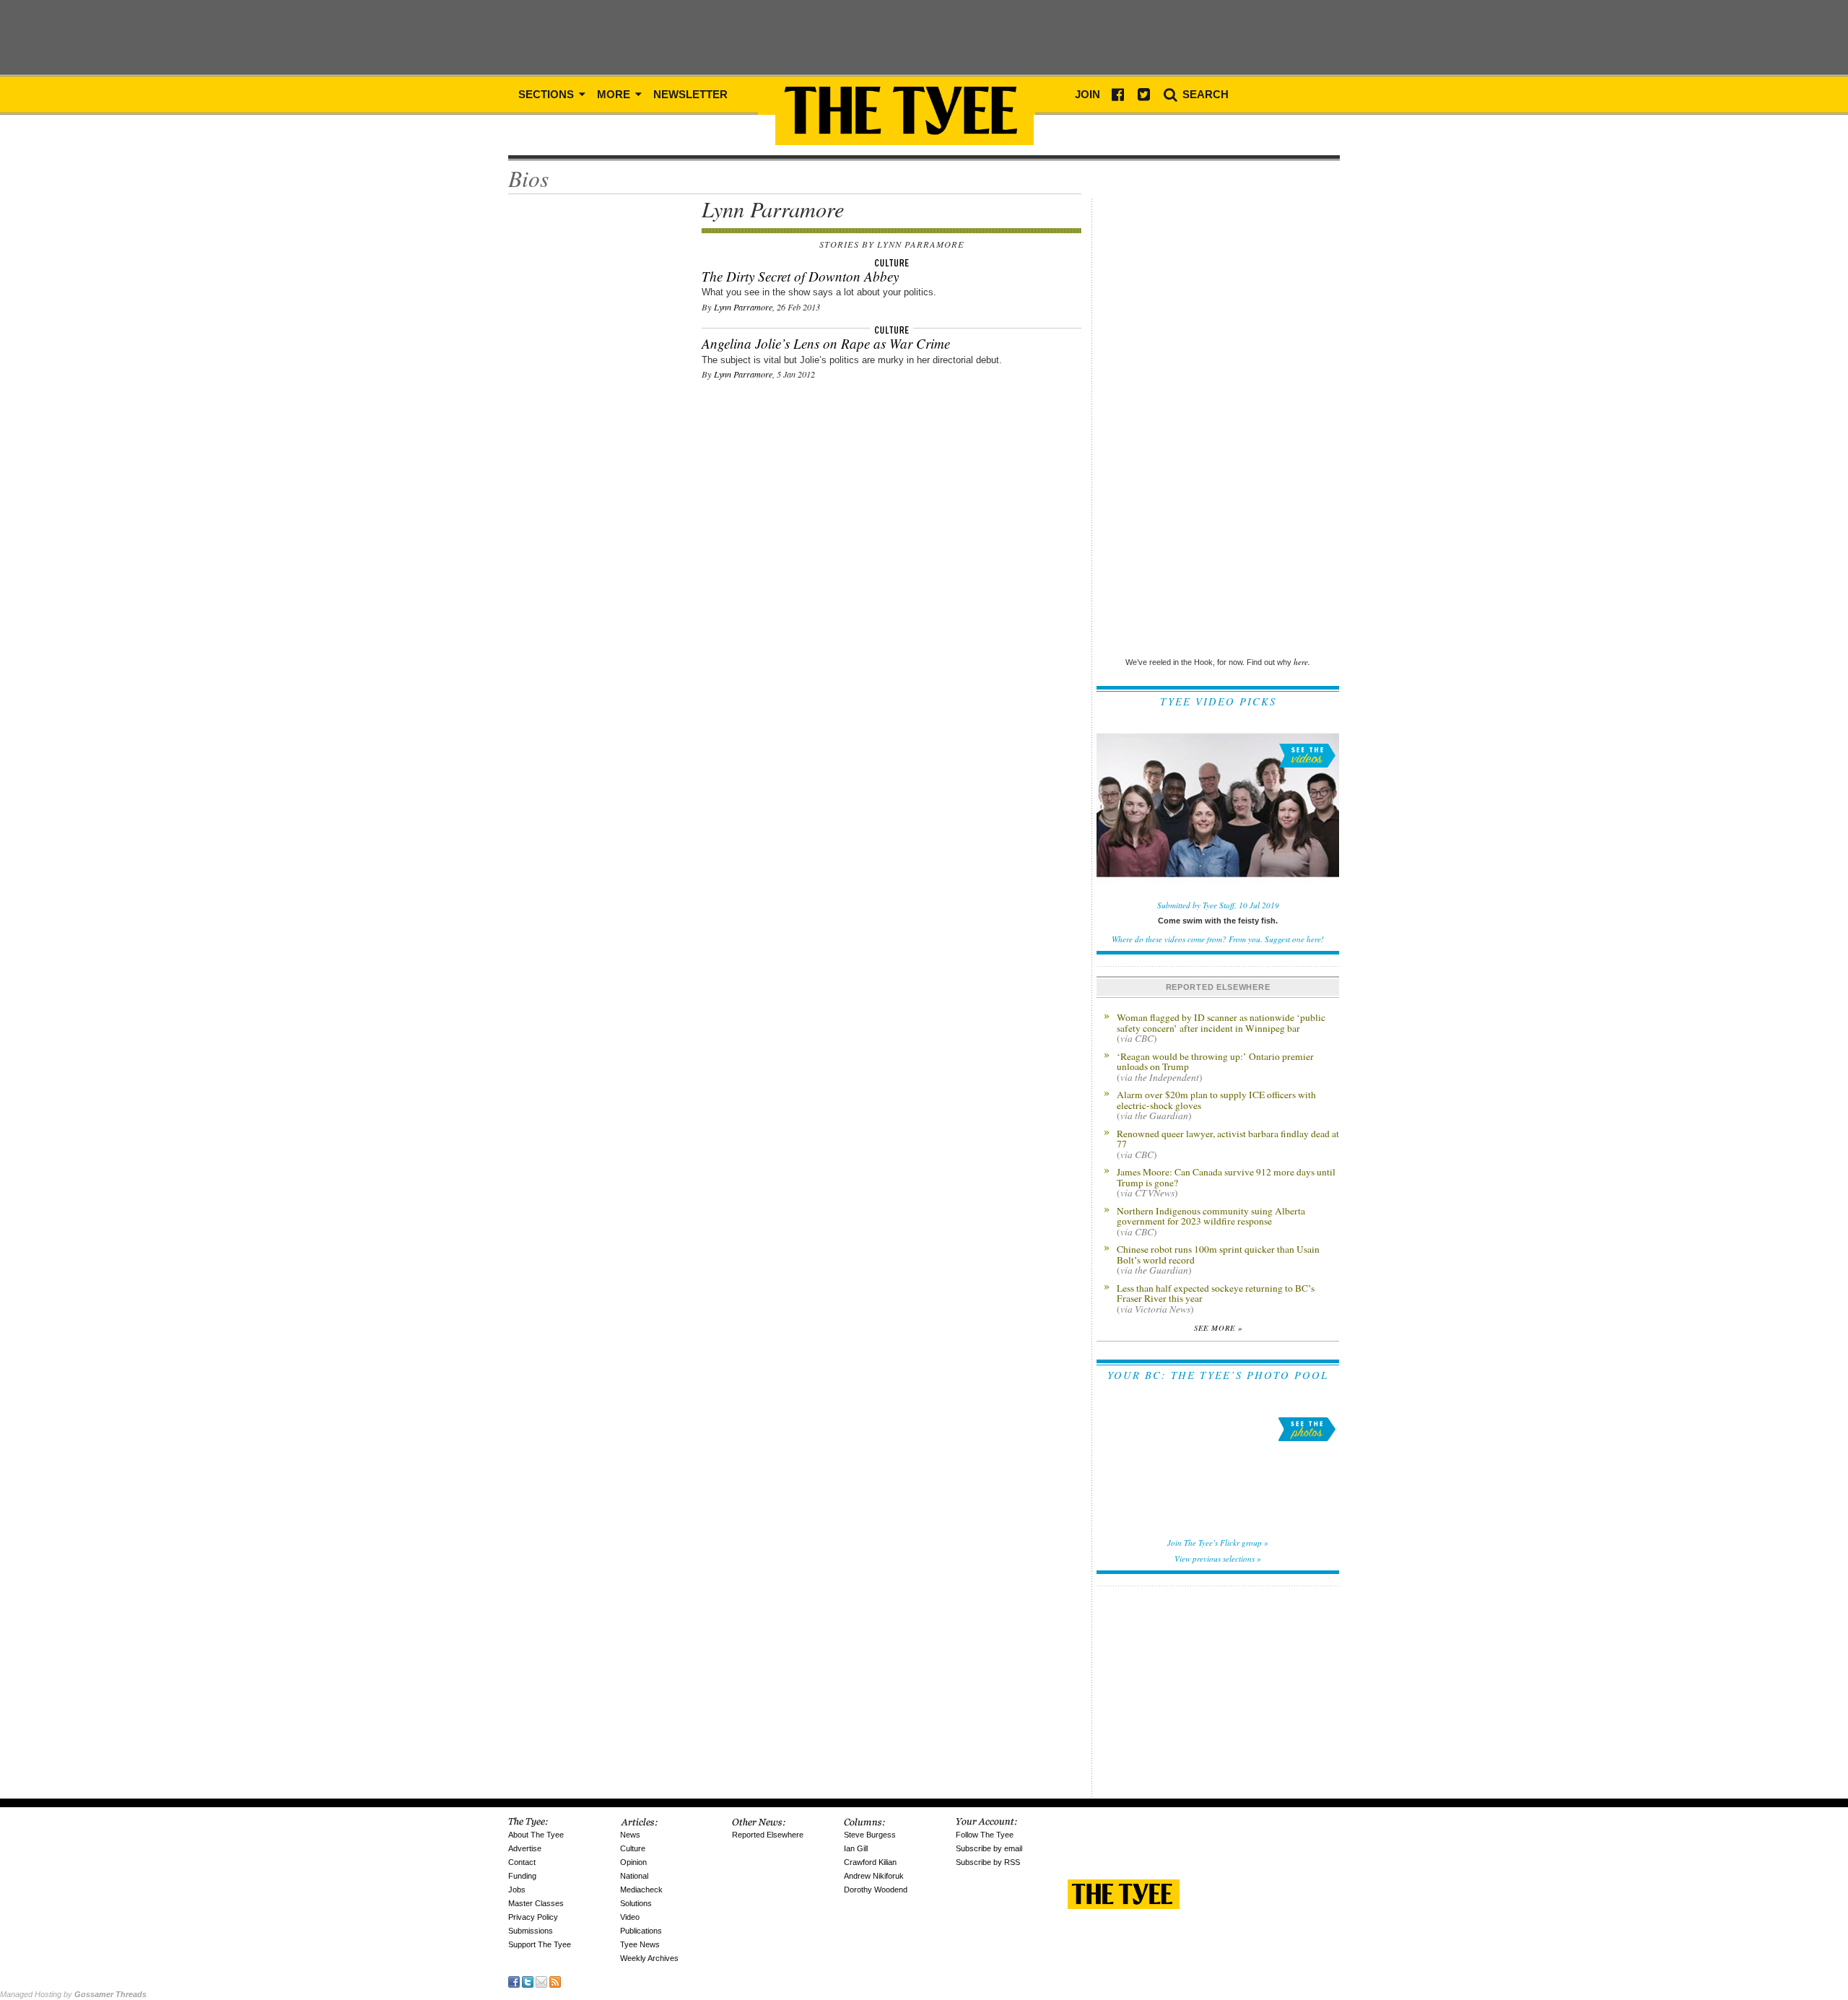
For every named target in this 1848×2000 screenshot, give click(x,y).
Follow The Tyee (985, 1835)
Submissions (531, 1931)
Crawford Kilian (870, 1862)
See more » (1218, 1328)
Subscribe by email (989, 1848)
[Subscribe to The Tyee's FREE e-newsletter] (541, 1981)
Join (1088, 94)
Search (1204, 94)
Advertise (525, 1848)
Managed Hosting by (73, 1994)
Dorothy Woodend (876, 1890)
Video (630, 1917)
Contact (522, 1862)
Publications (641, 1931)
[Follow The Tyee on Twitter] (528, 1981)
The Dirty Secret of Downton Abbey (800, 276)
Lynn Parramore (743, 307)
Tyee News (640, 1944)
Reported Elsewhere (768, 1835)
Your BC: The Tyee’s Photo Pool (1218, 1375)
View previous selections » (1218, 1558)
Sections (548, 94)
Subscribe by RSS (988, 1862)
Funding (522, 1876)
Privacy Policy (533, 1917)
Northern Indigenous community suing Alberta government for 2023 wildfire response (1211, 1221)
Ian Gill (856, 1848)
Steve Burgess (870, 1835)
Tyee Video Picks (1218, 701)
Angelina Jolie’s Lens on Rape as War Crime (826, 343)
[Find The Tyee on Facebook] (514, 1981)
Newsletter (690, 94)
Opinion (633, 1862)
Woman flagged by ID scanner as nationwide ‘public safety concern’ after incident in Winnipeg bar (1221, 1027)
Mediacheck (641, 1890)
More (615, 94)
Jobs (517, 1890)
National (634, 1876)
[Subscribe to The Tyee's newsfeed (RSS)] (555, 1981)
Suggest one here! (1294, 939)
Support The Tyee (540, 1944)
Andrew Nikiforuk (874, 1876)
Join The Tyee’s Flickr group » (1218, 1543)
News (630, 1835)
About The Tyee (536, 1835)
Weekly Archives (649, 1958)
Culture (633, 1848)
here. (1302, 662)
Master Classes (536, 1903)
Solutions (636, 1903)
